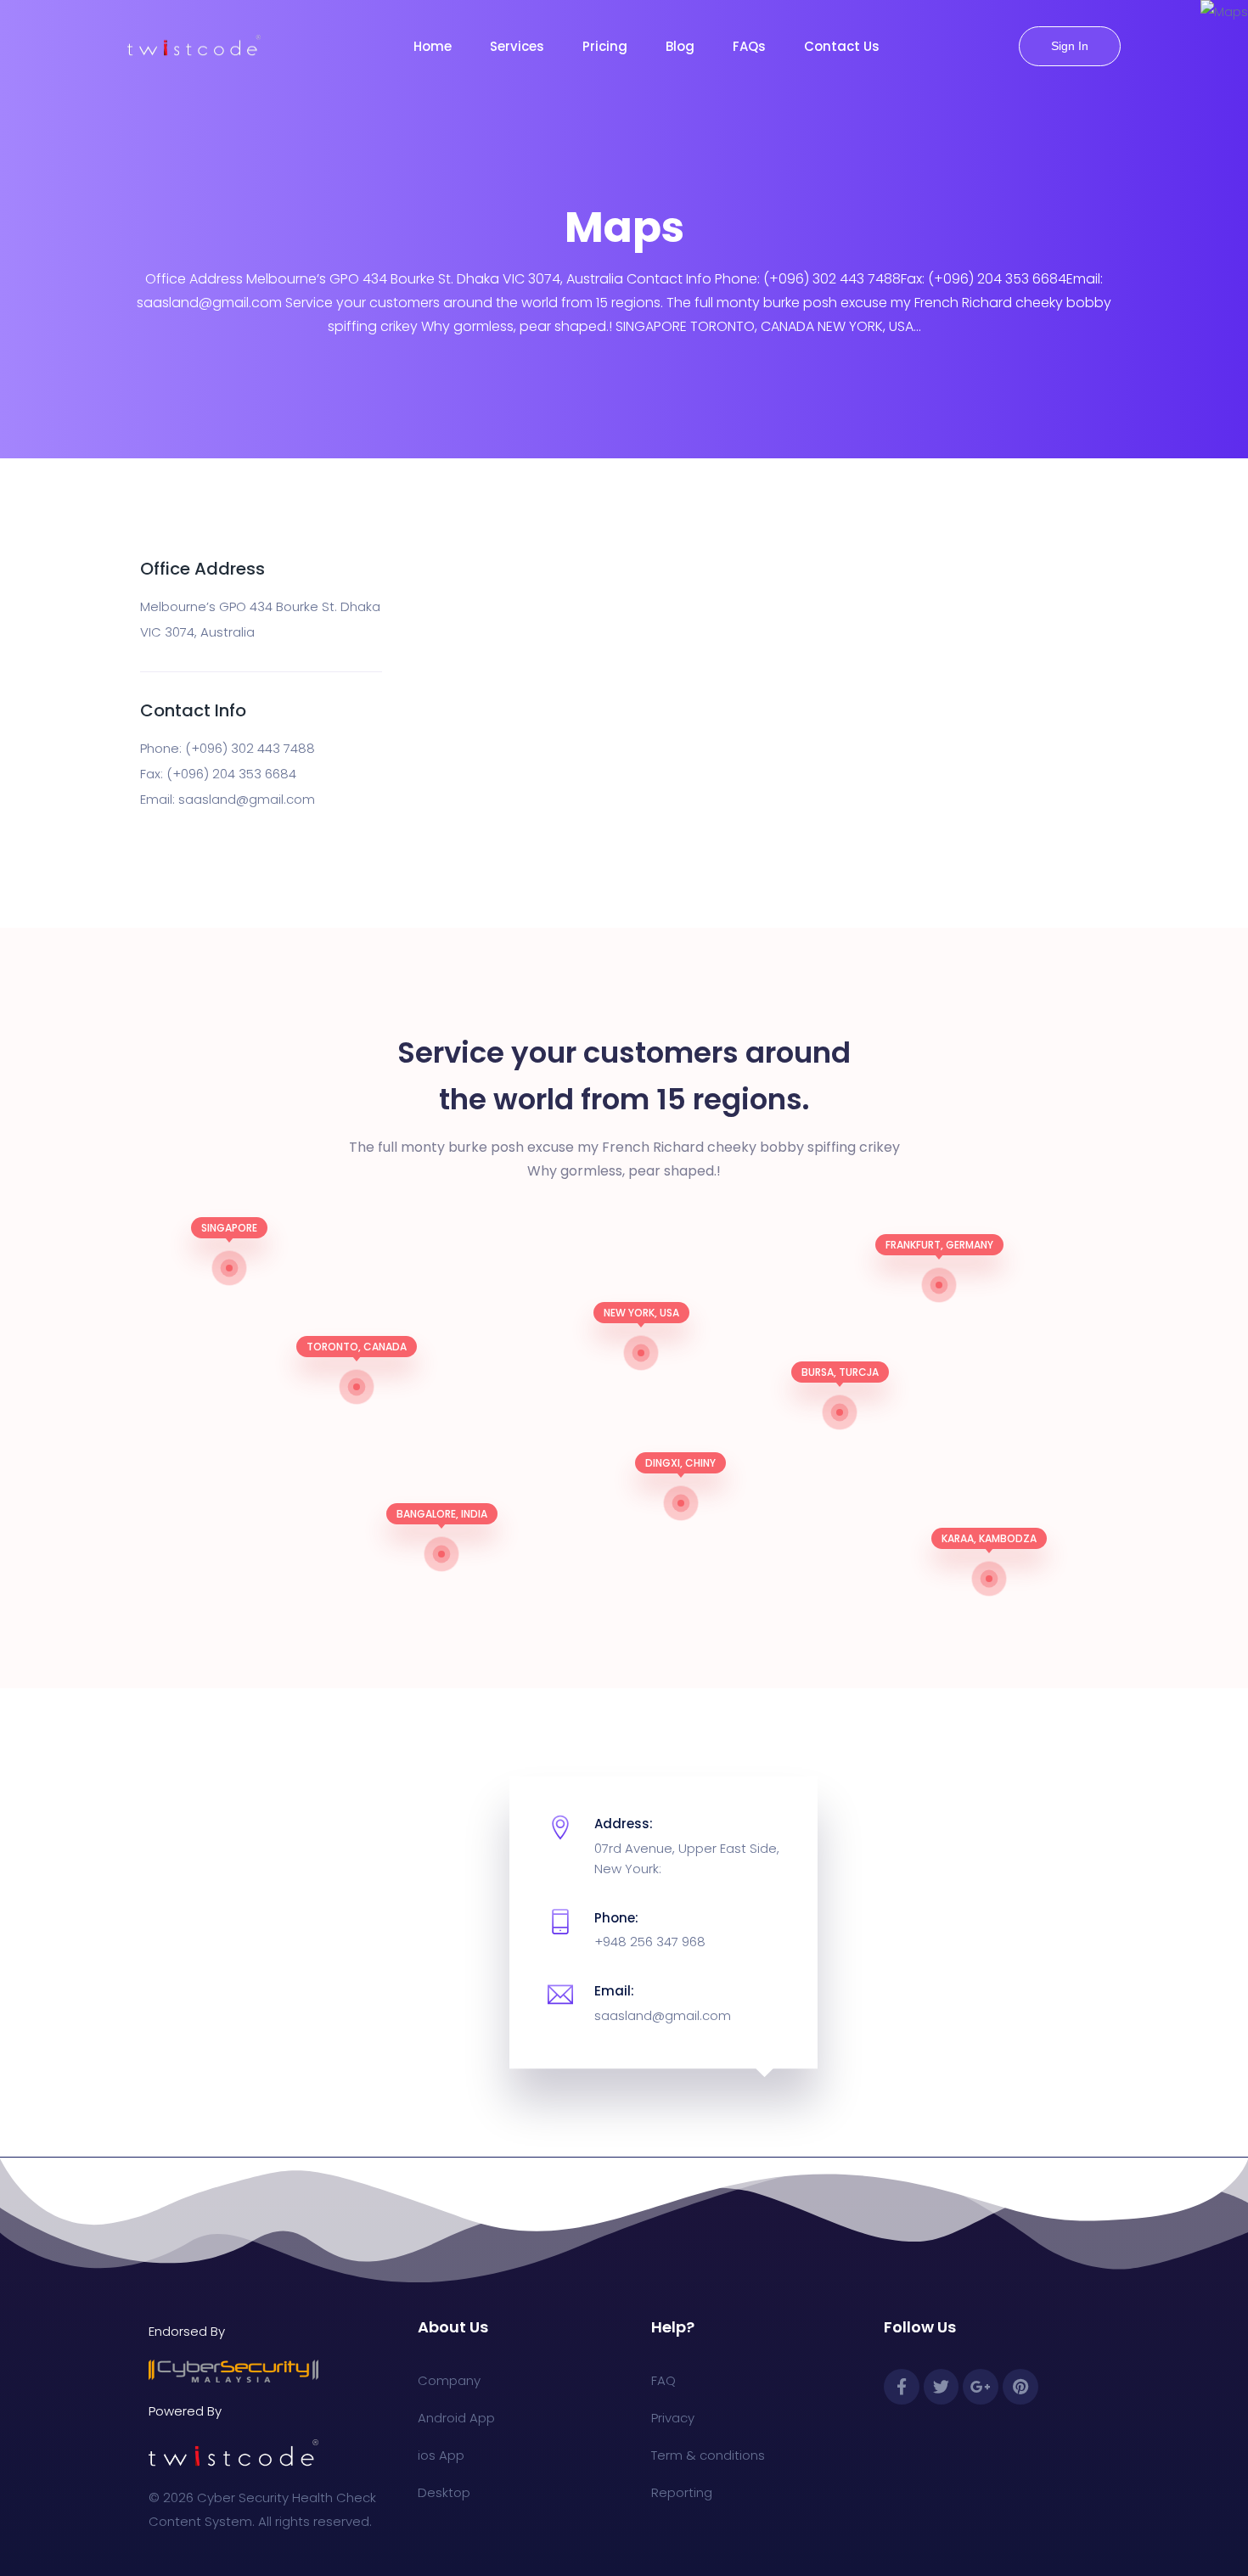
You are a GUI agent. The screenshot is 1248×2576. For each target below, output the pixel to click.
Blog (680, 46)
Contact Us (842, 46)
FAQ (663, 2380)
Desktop (444, 2492)
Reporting (682, 2492)
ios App (441, 2455)
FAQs (749, 46)
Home (433, 46)
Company (449, 2380)
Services (517, 46)
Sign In (1070, 46)
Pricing (605, 46)
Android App (456, 2418)
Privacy (673, 2418)
